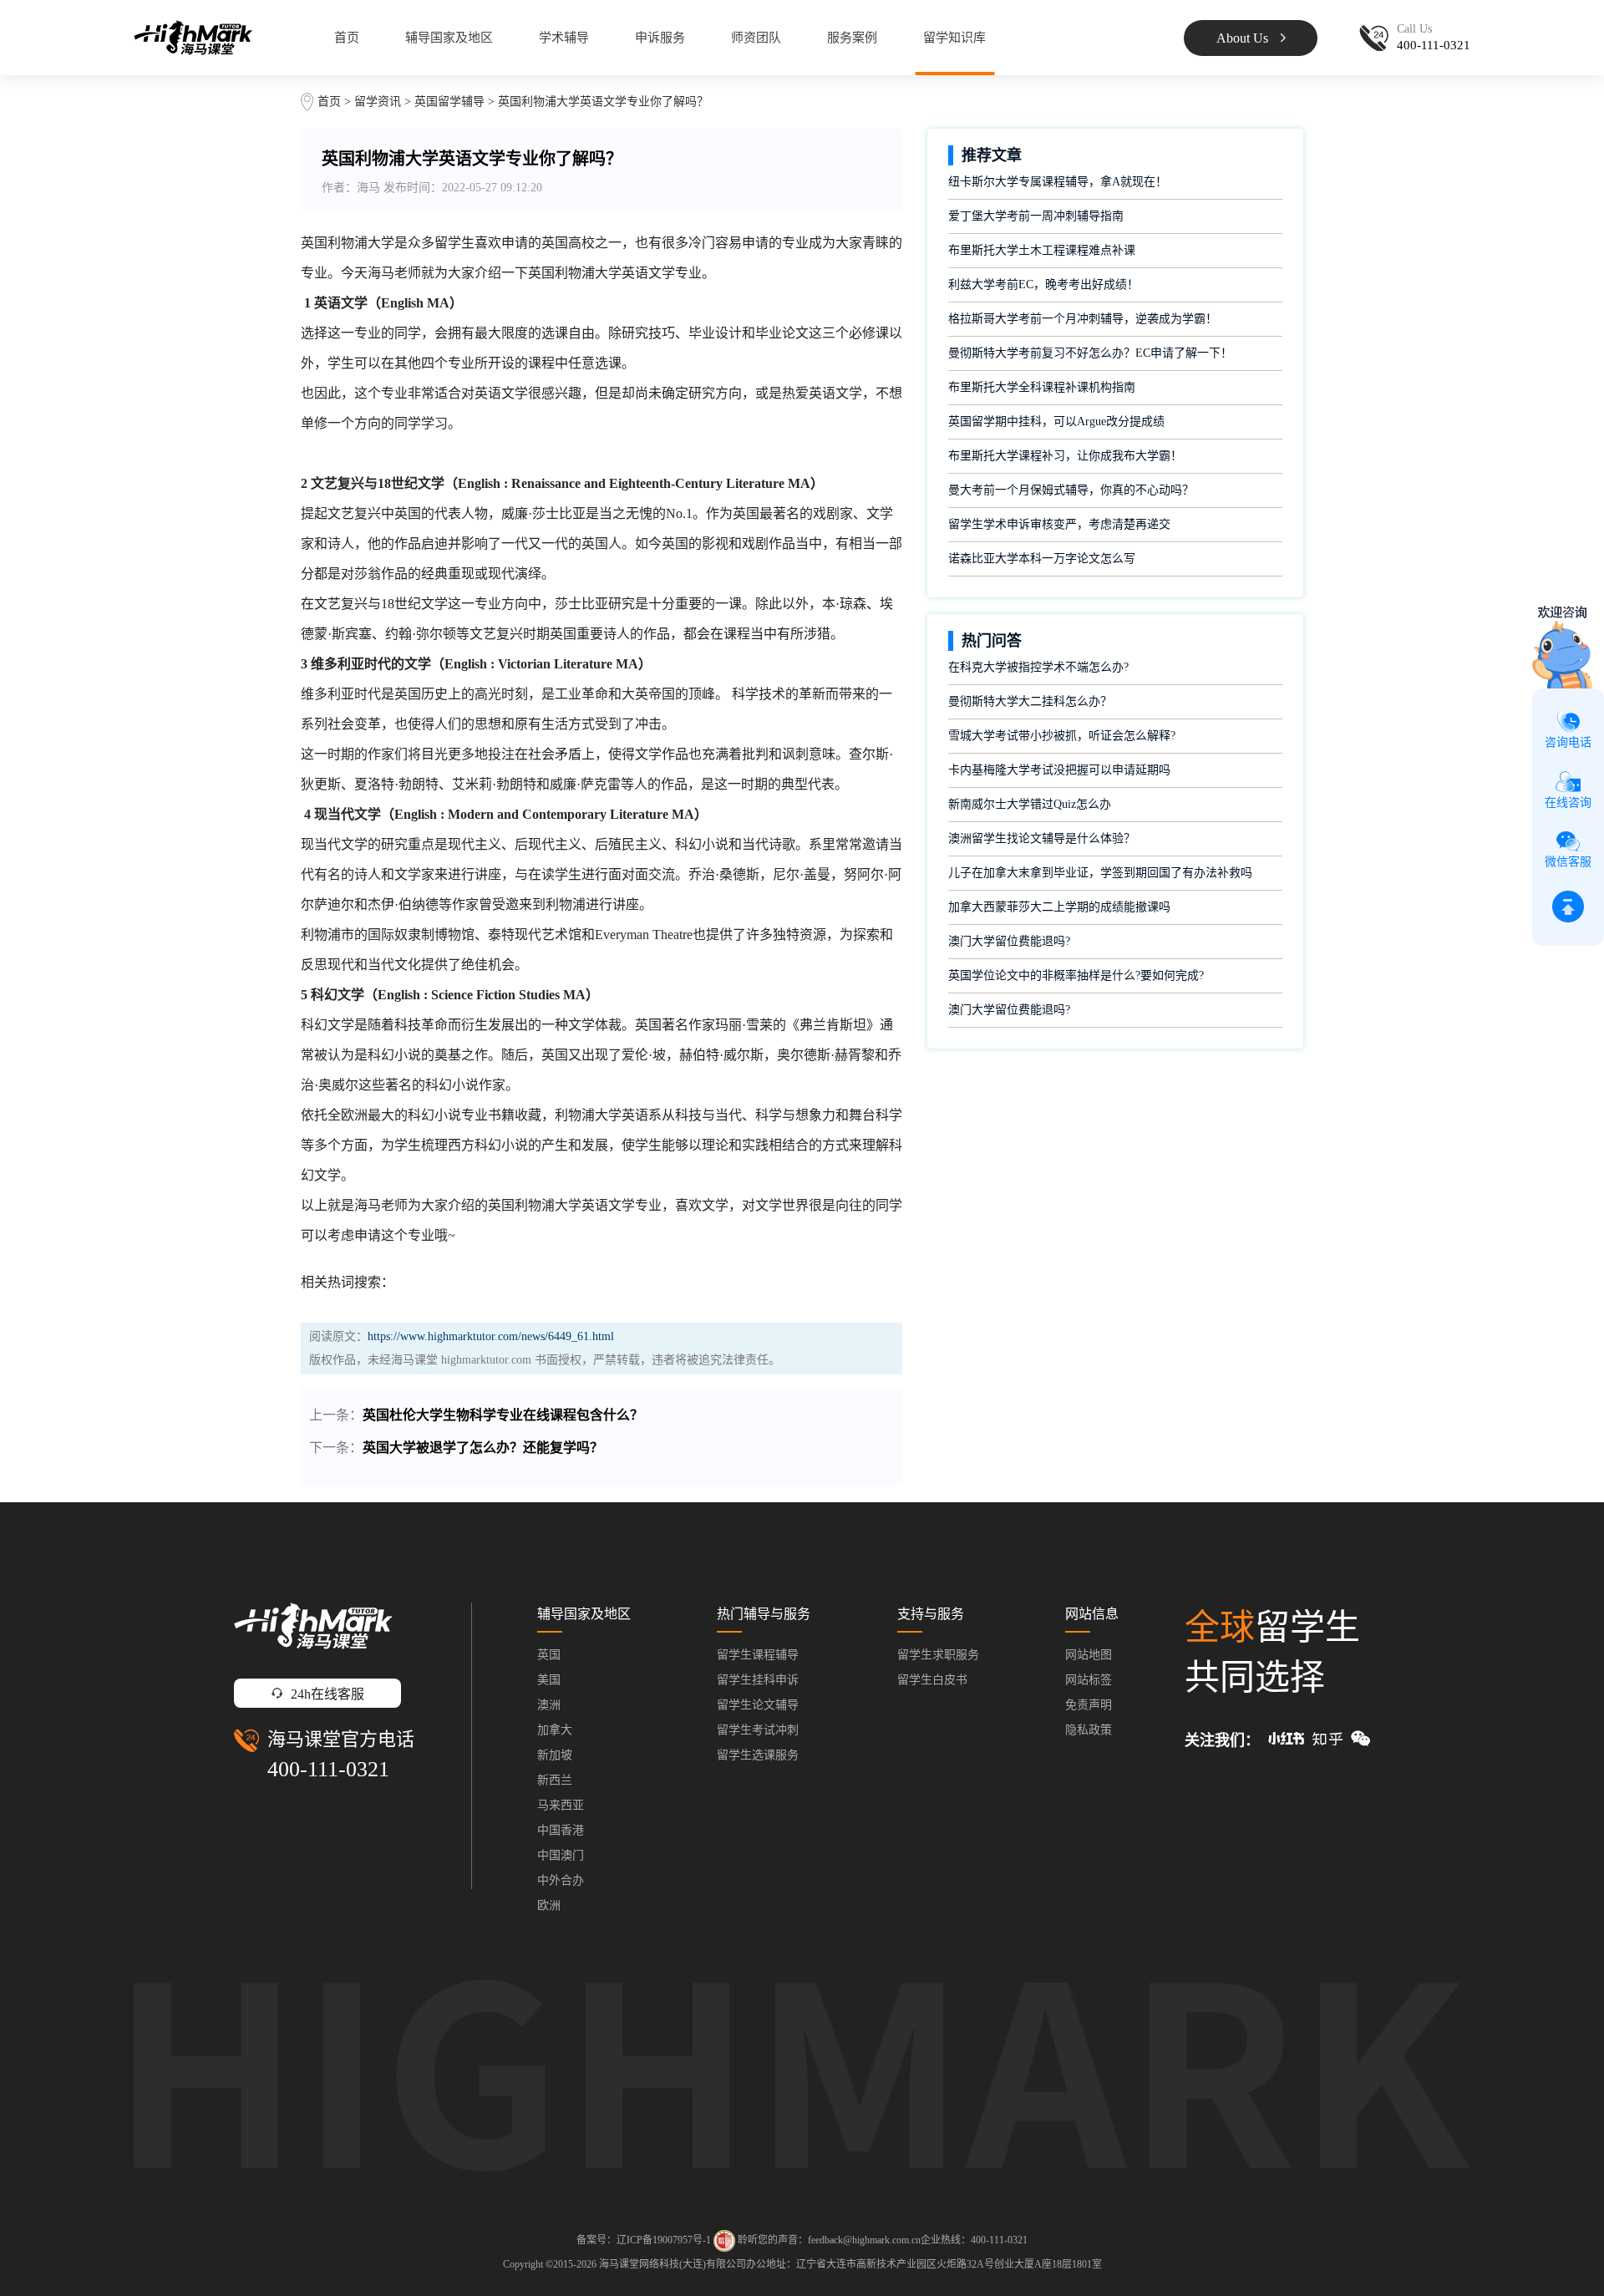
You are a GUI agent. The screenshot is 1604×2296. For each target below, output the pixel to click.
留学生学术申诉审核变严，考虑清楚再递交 (1059, 524)
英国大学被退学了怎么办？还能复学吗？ (483, 1448)
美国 (549, 1680)
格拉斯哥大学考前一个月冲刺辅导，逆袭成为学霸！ (1083, 319)
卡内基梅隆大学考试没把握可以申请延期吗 (1059, 770)
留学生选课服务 (758, 1755)
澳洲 (549, 1705)
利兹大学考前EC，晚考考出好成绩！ (1043, 284)
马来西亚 (561, 1805)
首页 (347, 38)
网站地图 (1089, 1655)
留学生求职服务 (938, 1655)
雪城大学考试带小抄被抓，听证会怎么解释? (1062, 736)
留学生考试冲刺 (758, 1730)
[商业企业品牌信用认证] (724, 2241)
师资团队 (756, 38)
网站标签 (1089, 1680)
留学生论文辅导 (758, 1705)
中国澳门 (561, 1855)
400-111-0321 (328, 1769)
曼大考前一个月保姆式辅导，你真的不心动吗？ (1071, 490)
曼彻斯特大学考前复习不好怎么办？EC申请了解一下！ (1090, 353)
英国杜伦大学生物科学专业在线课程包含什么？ (503, 1415)
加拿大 (555, 1730)
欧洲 (549, 1905)
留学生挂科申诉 (758, 1680)
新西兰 (555, 1780)
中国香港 (561, 1830)
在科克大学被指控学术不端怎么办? (1038, 667)
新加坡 (555, 1755)
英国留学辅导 (449, 102)
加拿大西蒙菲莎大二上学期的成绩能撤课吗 (1059, 907)
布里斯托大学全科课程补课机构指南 (1042, 387)
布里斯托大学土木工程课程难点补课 (1042, 250)
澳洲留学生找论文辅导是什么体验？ (1042, 838)
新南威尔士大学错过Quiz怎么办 (1030, 804)
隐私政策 (1089, 1730)
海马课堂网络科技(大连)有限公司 (673, 2264)
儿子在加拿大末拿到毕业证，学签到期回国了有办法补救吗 (1100, 873)
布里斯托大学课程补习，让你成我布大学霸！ (1065, 456)
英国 (549, 1655)
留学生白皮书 (932, 1680)
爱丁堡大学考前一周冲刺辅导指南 (1036, 216)
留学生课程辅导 (758, 1655)
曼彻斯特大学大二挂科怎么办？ (1030, 701)
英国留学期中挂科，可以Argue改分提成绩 (1056, 422)
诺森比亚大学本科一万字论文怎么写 (1042, 559)
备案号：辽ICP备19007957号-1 (644, 2240)
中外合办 (561, 1880)
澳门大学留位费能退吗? (1009, 941)
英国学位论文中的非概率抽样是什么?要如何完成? (1076, 975)
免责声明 (1089, 1705)
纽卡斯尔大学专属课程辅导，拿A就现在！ (1058, 182)
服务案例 (852, 38)
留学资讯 (378, 102)
